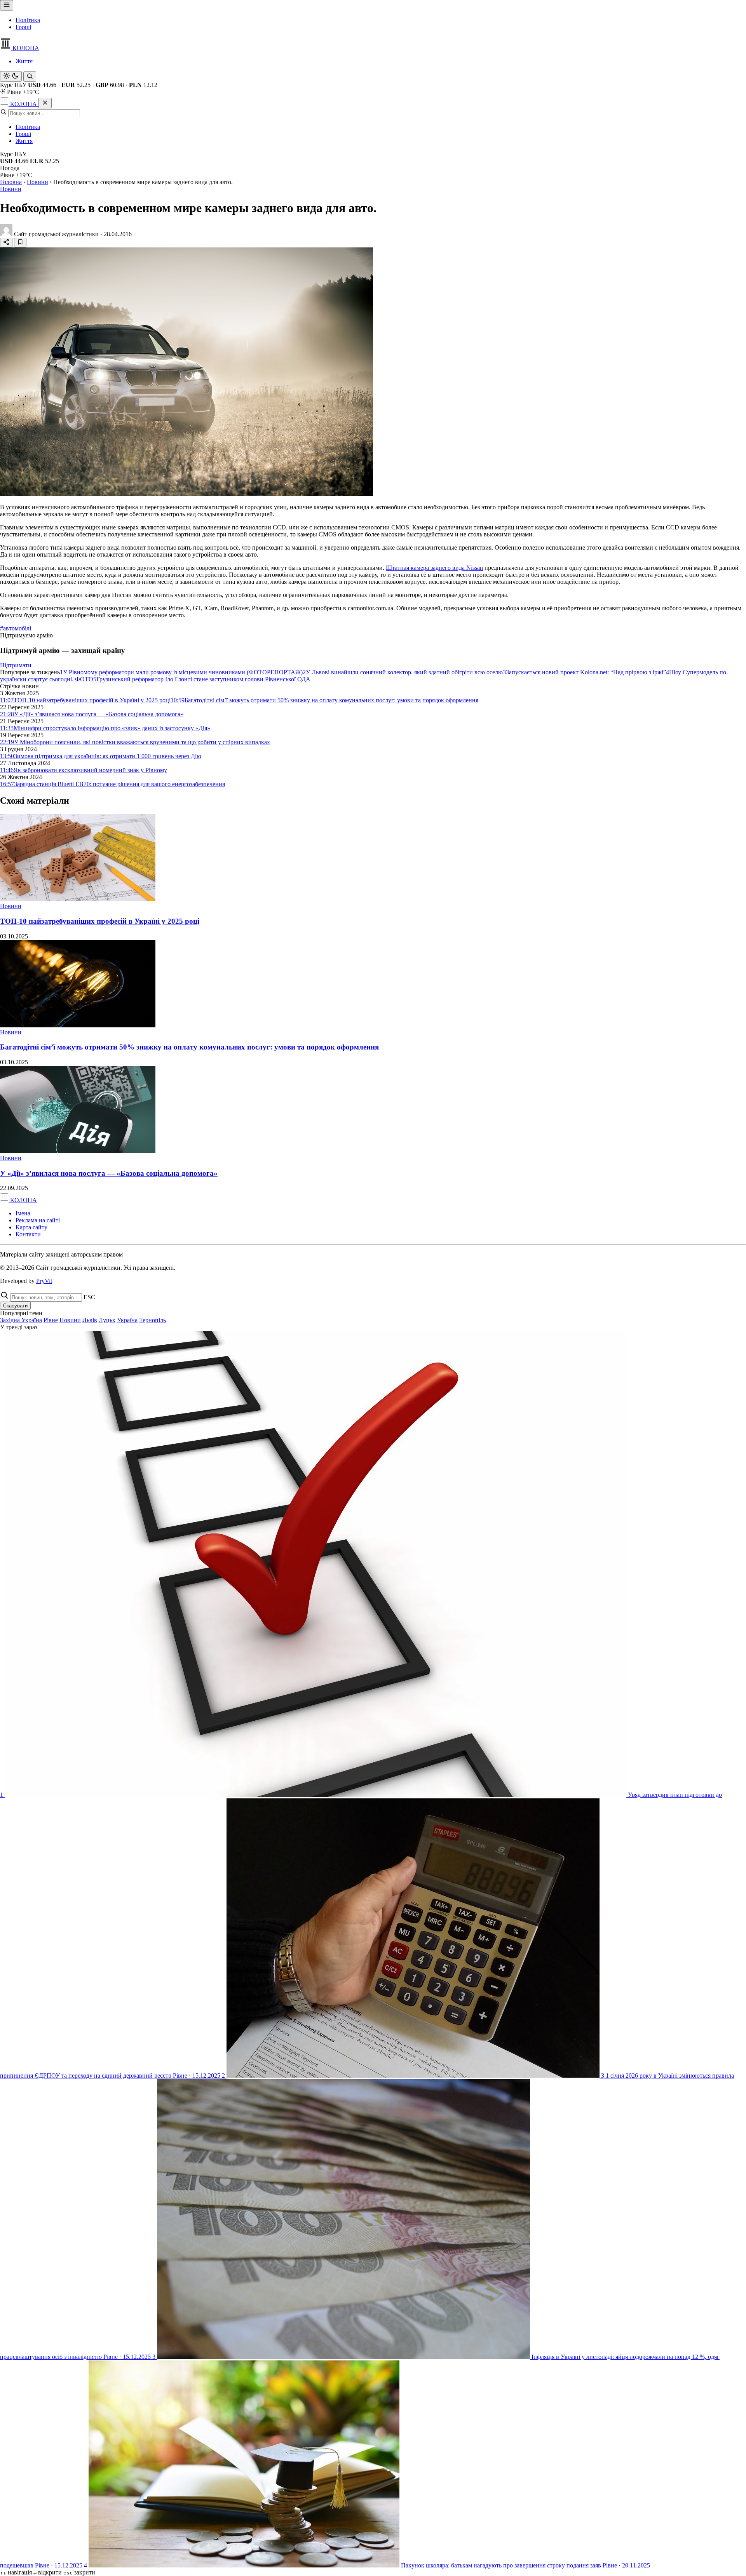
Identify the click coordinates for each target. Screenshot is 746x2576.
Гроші (23, 27)
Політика (28, 20)
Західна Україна (21, 1320)
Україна (127, 1320)
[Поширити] (6, 243)
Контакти (28, 1234)
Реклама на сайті (38, 1220)
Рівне (51, 1320)
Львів (90, 1320)
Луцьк (107, 1320)
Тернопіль (153, 1320)
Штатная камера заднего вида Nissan (434, 568)
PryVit (44, 1281)
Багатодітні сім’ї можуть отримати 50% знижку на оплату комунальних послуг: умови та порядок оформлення (189, 1047)
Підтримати (16, 665)
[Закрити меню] (45, 103)
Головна (11, 182)
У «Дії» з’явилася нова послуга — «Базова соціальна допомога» (109, 1173)
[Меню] (7, 5)
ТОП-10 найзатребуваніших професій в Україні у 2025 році (100, 921)
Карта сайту (31, 1227)
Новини (37, 182)
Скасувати (15, 1306)
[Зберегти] (20, 243)
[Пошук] (30, 77)
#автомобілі (16, 628)
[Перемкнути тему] (11, 76)
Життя (24, 61)
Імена (23, 1213)
